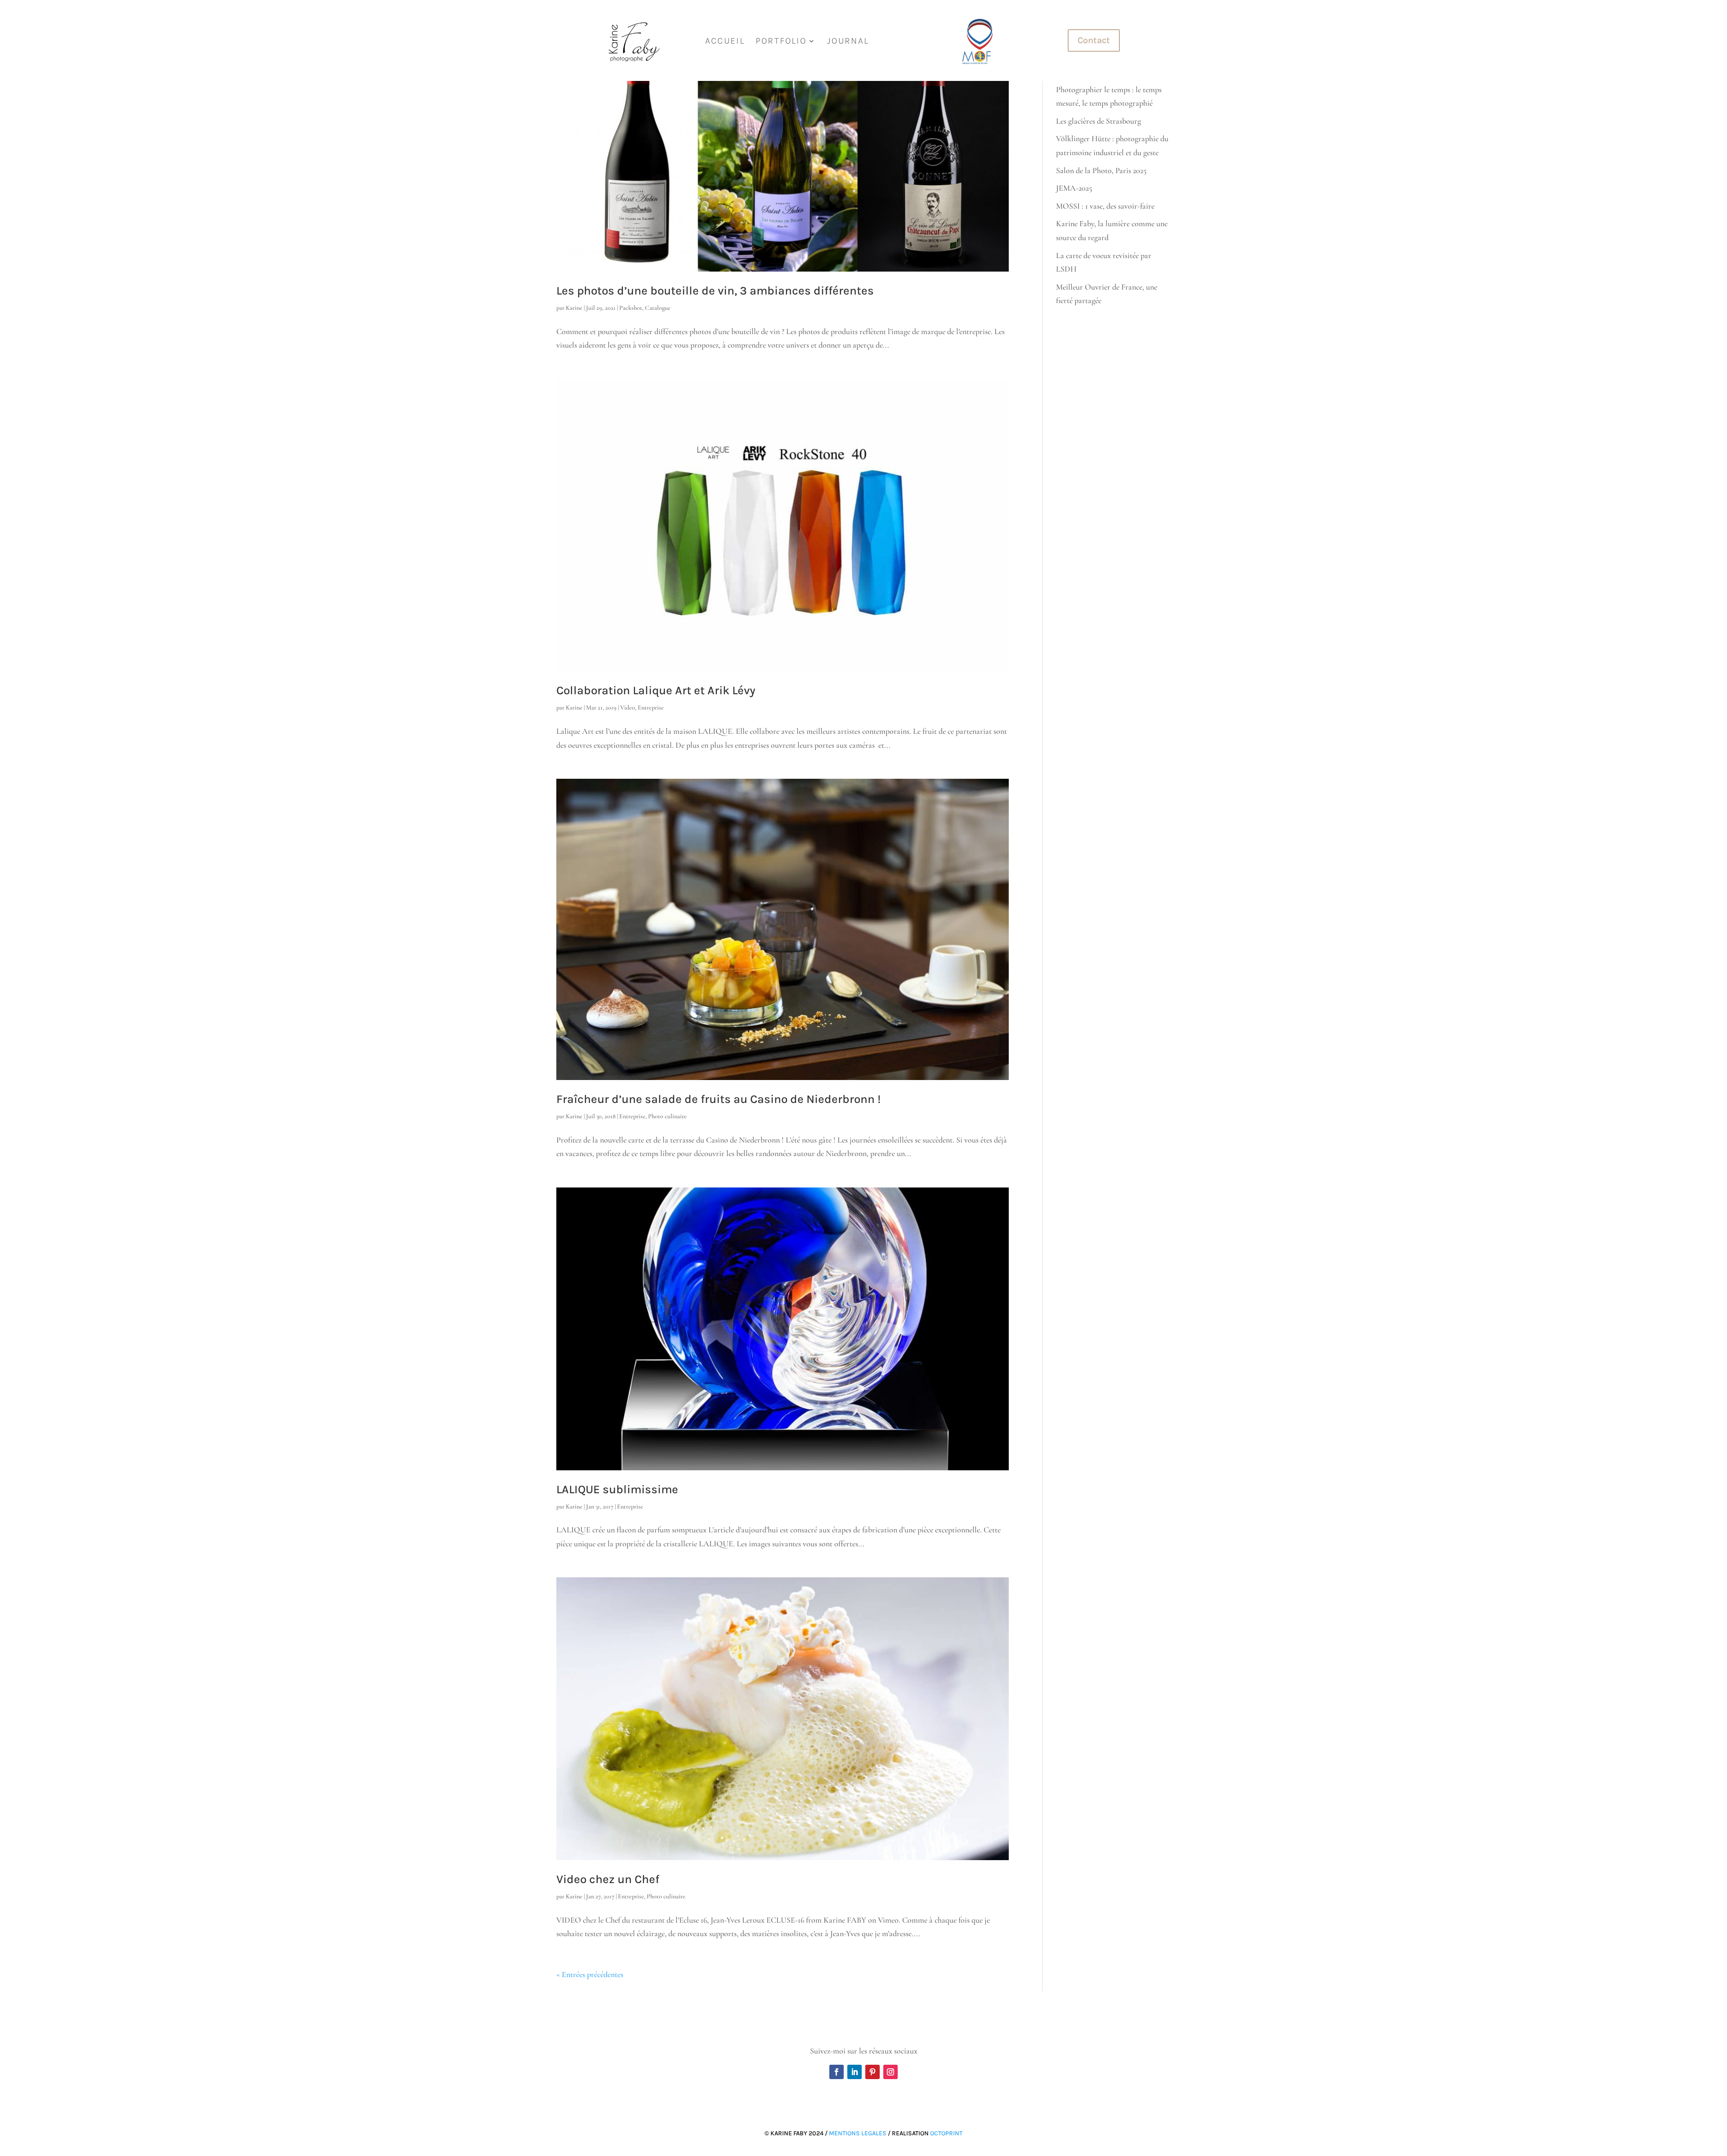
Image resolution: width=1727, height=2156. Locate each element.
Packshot (631, 308)
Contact (1094, 40)
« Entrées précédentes (590, 1974)
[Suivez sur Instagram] (890, 2072)
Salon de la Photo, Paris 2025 (1101, 170)
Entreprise (651, 708)
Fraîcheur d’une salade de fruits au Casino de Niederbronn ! (718, 1099)
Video (628, 708)
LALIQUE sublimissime (617, 1489)
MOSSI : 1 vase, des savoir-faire (1105, 206)
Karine (574, 308)
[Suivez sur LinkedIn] (855, 2072)
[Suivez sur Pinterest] (872, 2072)
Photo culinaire (667, 1116)
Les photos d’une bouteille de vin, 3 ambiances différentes (715, 291)
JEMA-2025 (1074, 188)
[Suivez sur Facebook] (837, 2072)
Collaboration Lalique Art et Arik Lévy (656, 690)
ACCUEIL (725, 41)
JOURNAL (848, 41)
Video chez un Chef (608, 1879)
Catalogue (658, 308)
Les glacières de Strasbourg (1098, 121)
